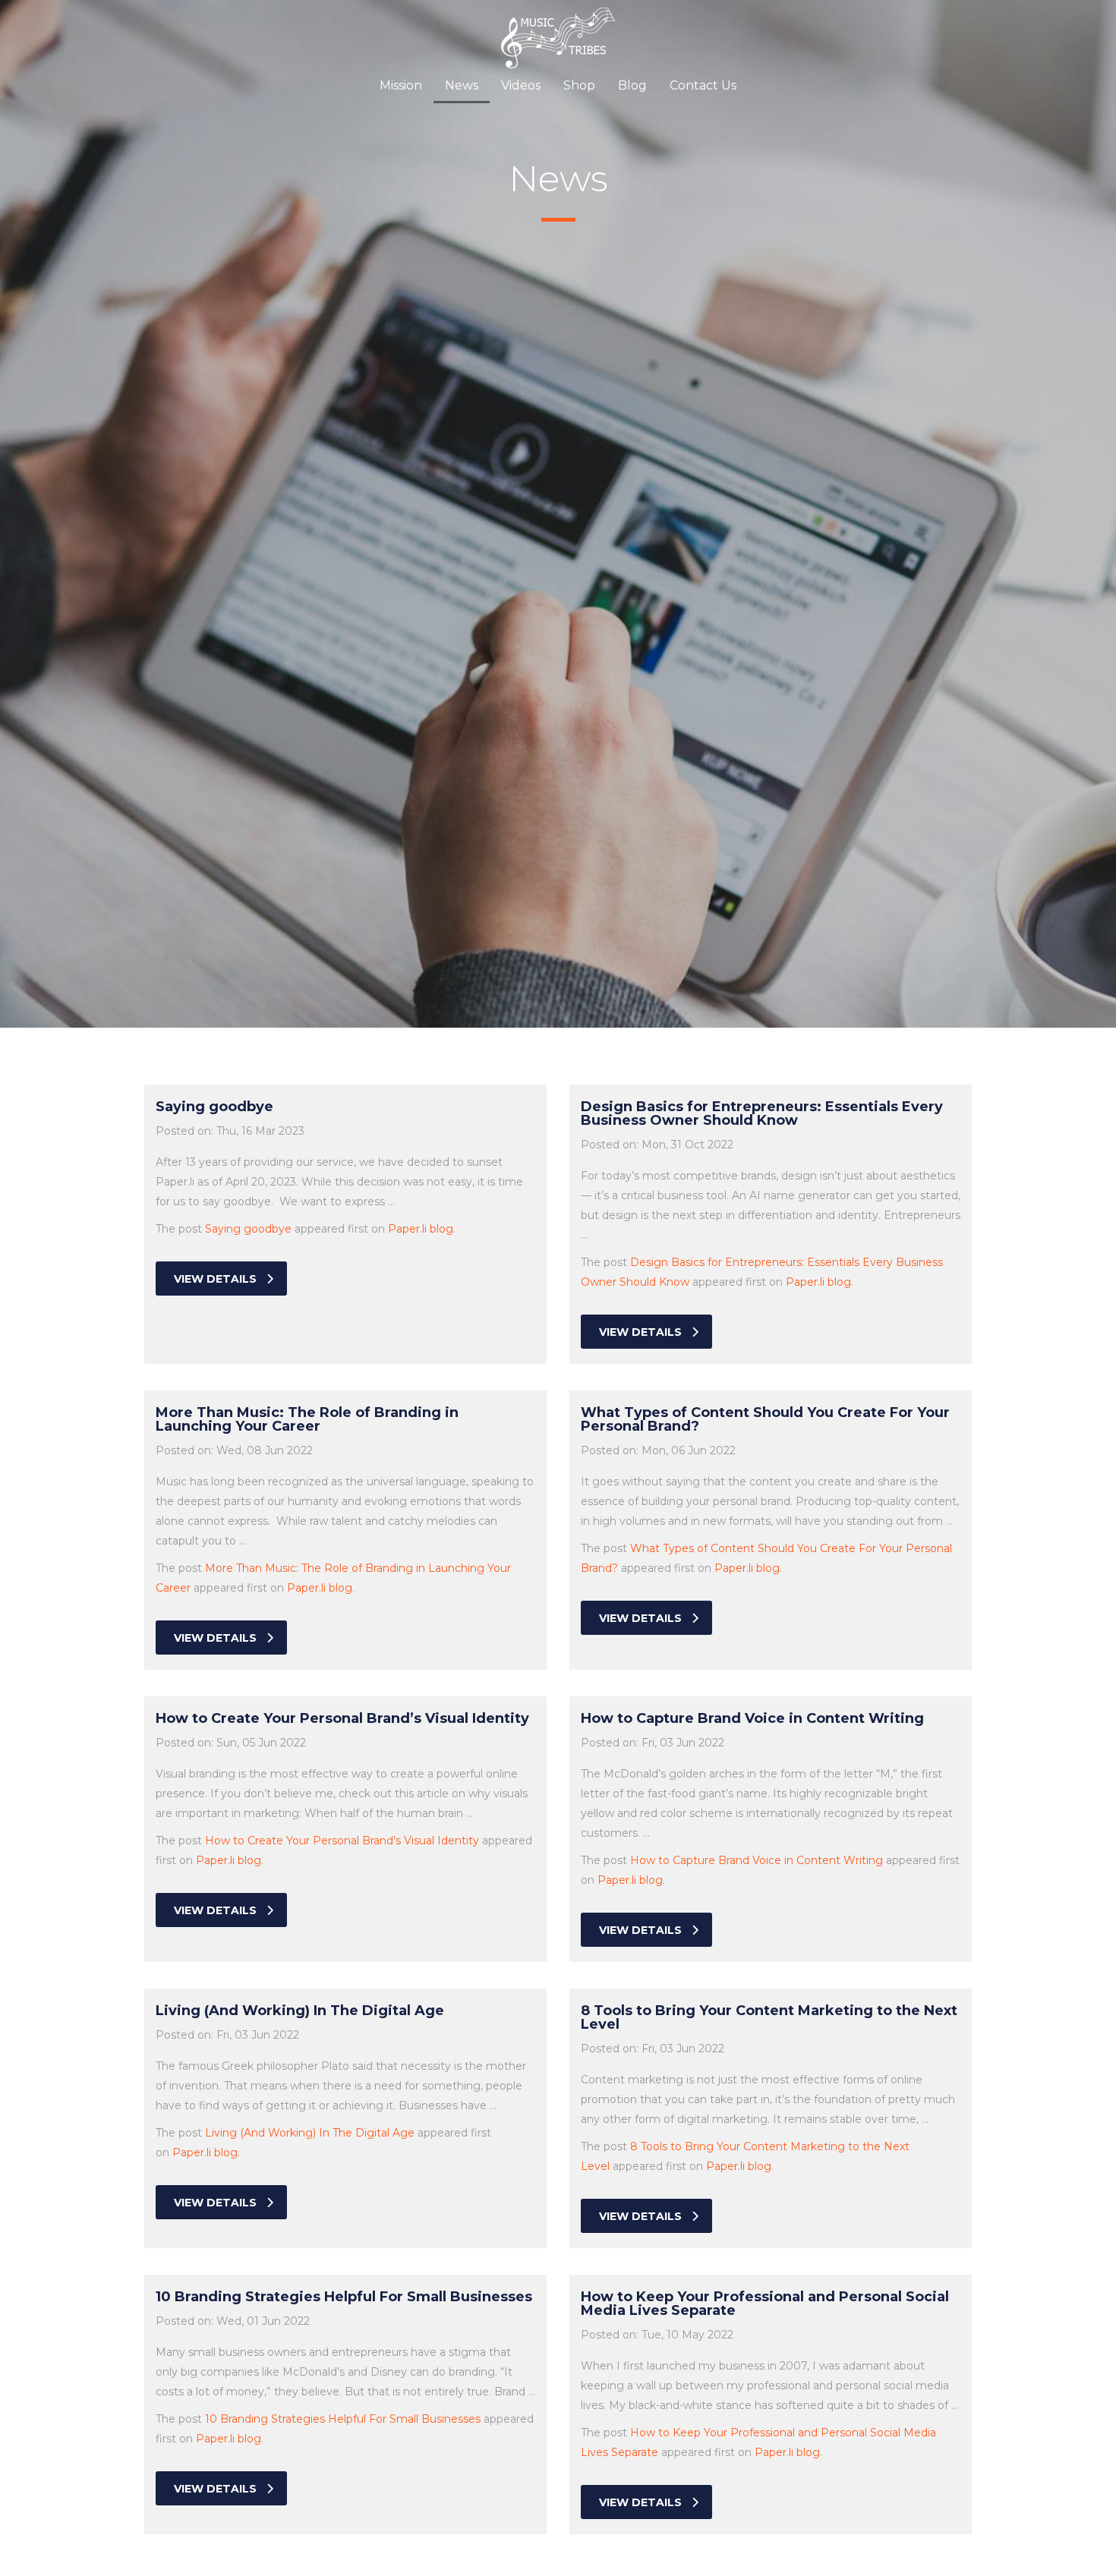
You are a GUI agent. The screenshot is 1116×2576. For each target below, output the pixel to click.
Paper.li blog (421, 1229)
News (462, 85)
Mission (401, 85)
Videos (521, 85)
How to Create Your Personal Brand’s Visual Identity (342, 1841)
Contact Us (703, 85)
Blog (632, 85)
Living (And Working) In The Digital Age (310, 2133)
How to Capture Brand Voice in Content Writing (757, 1860)
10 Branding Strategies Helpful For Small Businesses (343, 2419)
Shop (579, 85)
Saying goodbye (248, 1229)
